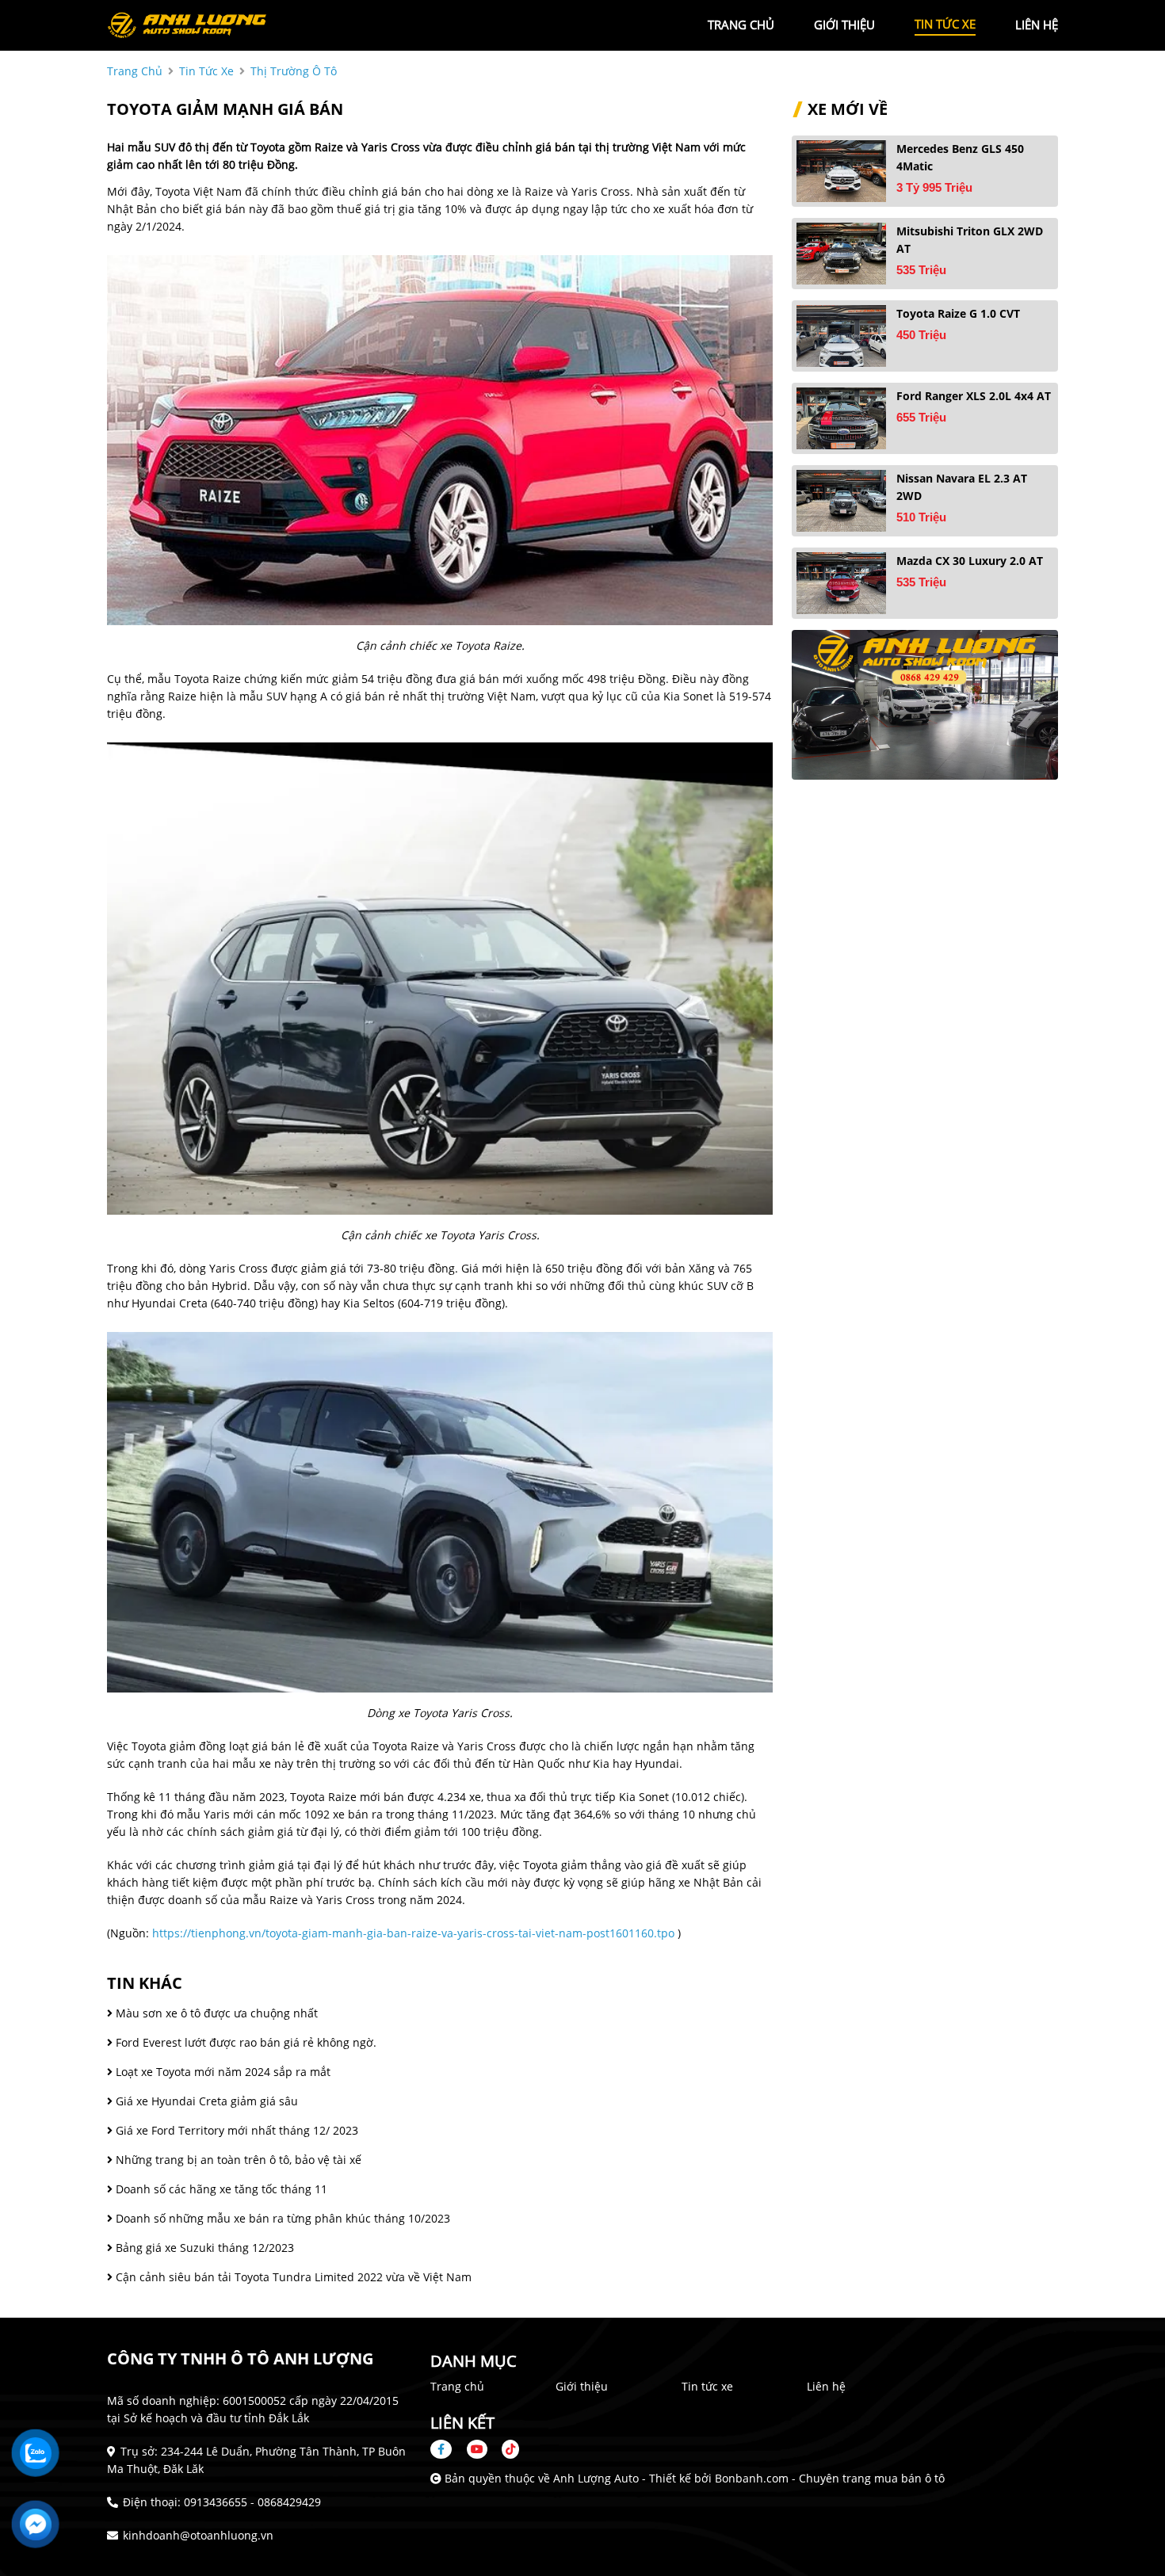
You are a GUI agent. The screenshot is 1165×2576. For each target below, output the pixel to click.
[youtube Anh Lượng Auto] (477, 2449)
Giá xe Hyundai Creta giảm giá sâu (205, 2101)
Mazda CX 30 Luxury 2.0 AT (970, 561)
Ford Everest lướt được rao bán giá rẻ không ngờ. (244, 2042)
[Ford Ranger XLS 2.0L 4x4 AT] (841, 418)
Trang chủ (457, 2386)
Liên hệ (826, 2386)
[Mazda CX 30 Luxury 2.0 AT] (841, 583)
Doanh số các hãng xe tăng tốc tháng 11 (220, 2189)
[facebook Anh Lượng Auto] (447, 2449)
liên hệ (1037, 25)
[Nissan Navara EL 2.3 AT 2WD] (841, 501)
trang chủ (741, 25)
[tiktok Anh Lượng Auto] (505, 2449)
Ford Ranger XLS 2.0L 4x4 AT (974, 396)
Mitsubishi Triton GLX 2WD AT (970, 240)
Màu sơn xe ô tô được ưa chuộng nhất (215, 2013)
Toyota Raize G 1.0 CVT (958, 313)
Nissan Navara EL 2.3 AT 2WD (962, 487)
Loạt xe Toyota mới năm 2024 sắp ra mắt (222, 2072)
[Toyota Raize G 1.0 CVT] (841, 336)
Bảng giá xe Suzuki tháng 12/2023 (203, 2248)
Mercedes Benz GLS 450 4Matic (960, 157)
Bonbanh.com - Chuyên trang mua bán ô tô (830, 2478)
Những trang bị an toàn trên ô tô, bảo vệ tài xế (237, 2160)
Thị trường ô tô (294, 71)
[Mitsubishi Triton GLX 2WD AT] (841, 254)
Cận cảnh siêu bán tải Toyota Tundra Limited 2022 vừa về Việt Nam (292, 2277)
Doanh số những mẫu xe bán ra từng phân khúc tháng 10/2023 (281, 2218)
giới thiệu (844, 25)
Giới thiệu (582, 2386)
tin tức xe (945, 24)
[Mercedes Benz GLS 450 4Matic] (841, 171)
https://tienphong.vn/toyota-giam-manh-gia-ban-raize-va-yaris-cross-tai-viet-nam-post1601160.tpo (413, 1933)
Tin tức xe (707, 2386)
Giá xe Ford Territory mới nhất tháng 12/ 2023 (235, 2130)
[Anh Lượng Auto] (194, 24)
